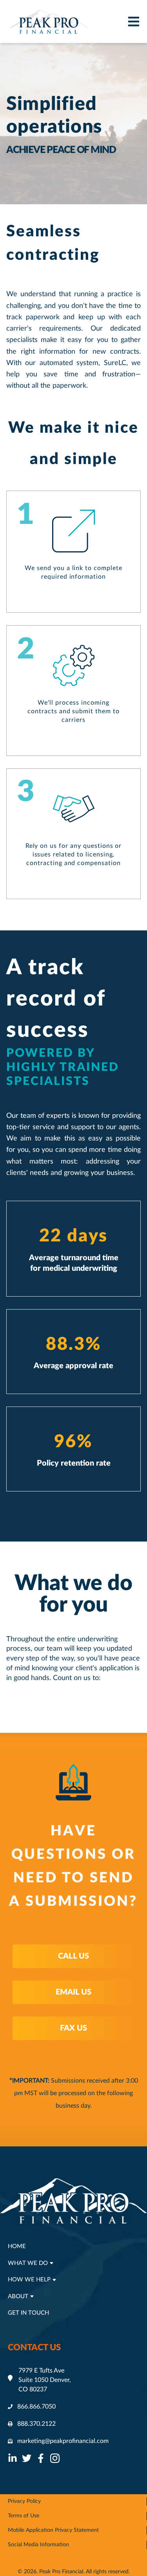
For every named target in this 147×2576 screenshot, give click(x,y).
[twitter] (27, 2458)
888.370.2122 (36, 2424)
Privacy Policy (24, 2501)
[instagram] (55, 2458)
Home (17, 2246)
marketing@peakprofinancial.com (63, 2441)
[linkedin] (13, 2458)
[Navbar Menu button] (135, 22)
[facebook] (41, 2458)
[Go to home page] (49, 22)
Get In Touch (28, 2313)
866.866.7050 (36, 2407)
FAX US (73, 2028)
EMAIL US (73, 1992)
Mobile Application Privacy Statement (53, 2530)
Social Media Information (38, 2545)
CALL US (73, 1956)
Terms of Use (24, 2516)
